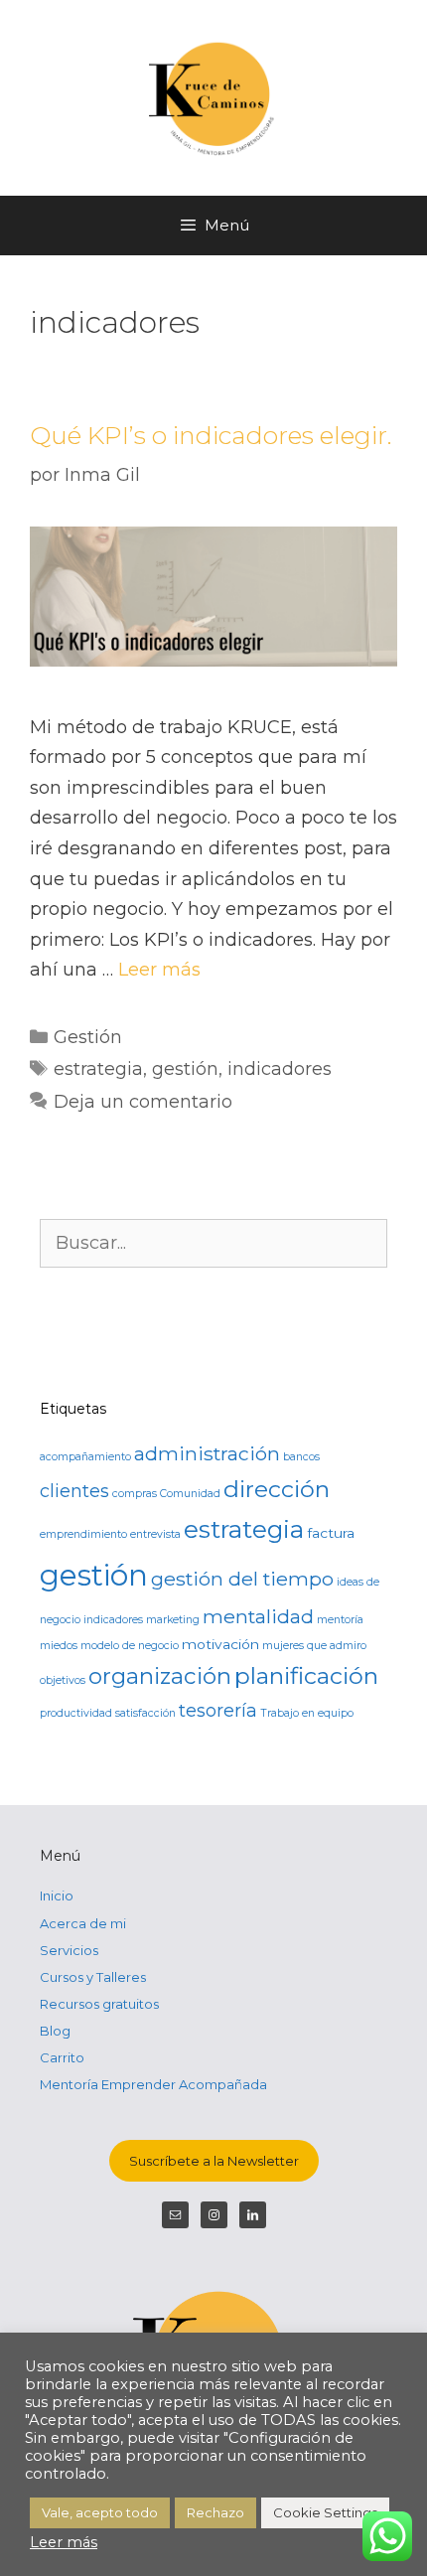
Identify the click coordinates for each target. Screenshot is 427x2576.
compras (135, 1494)
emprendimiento (83, 1534)
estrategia (98, 1069)
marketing (173, 1620)
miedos (59, 1646)
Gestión (88, 1037)
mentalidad (258, 1616)
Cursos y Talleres (93, 1977)
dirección (277, 1489)
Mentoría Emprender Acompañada (153, 2084)
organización (160, 1676)
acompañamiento (85, 1457)
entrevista (155, 1534)
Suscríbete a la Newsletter (214, 2161)
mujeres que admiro (314, 1646)
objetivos (63, 1680)
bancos (301, 1457)
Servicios (69, 1950)
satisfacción (145, 1713)
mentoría (340, 1620)
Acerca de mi (83, 1923)
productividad (76, 1713)
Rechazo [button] (215, 2512)
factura (331, 1533)
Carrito (62, 2057)
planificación (306, 1676)
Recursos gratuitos (99, 2004)
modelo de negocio (130, 1646)
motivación (220, 1644)
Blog (55, 2031)
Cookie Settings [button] (325, 2512)
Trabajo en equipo (307, 1713)
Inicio (57, 1895)
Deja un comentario (143, 1102)
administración (207, 1453)
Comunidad (190, 1494)
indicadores (280, 1069)
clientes (74, 1491)
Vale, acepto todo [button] (100, 2512)
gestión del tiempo (242, 1579)
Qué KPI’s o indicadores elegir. (211, 435)
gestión (185, 1069)
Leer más (159, 970)
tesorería (218, 1710)
